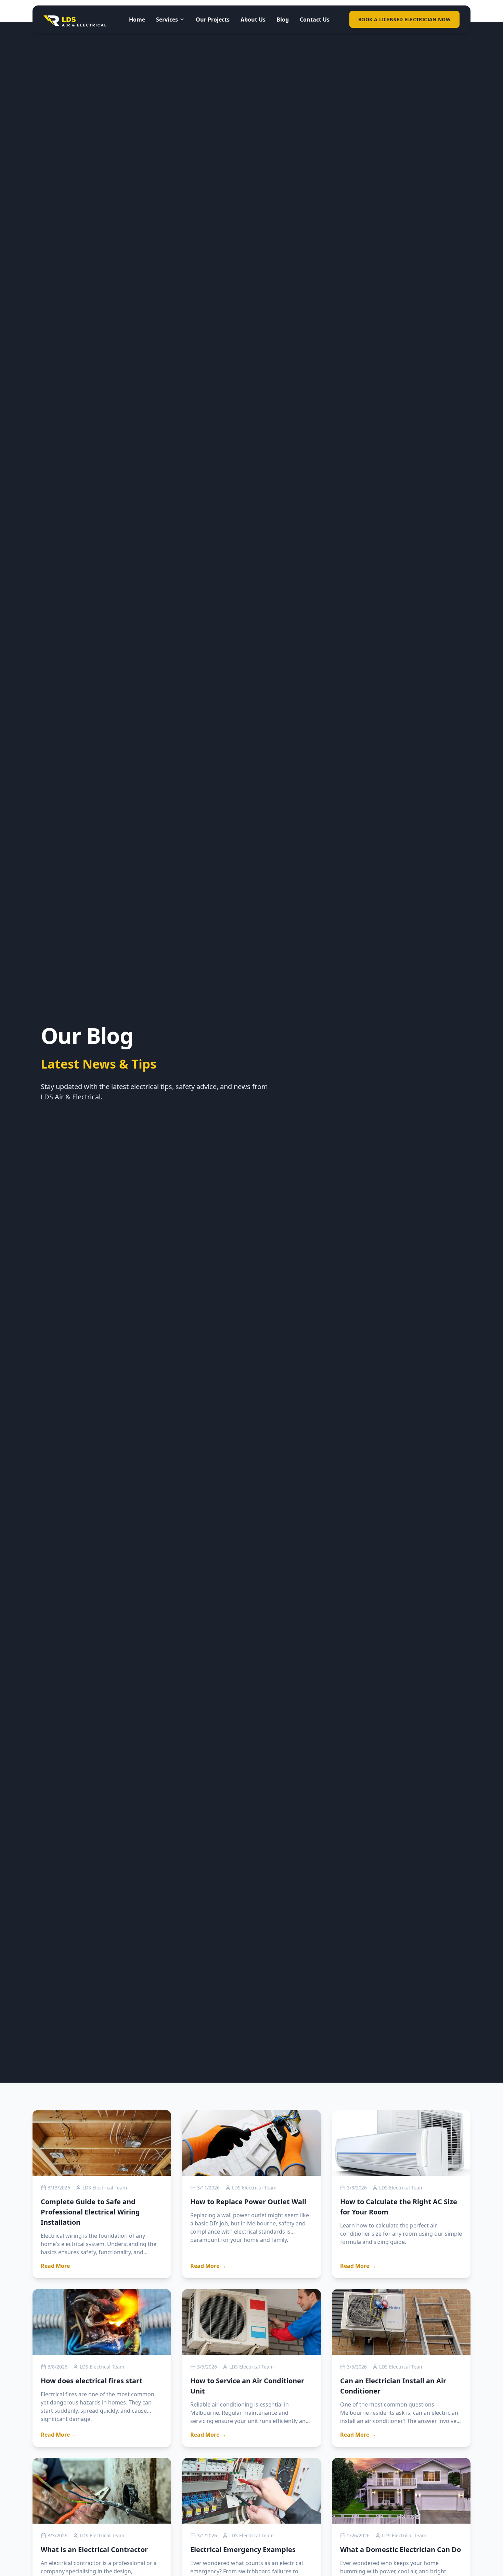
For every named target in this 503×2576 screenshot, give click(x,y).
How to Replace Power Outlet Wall (248, 2202)
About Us (253, 20)
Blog (283, 20)
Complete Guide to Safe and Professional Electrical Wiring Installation (90, 2212)
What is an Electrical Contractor (94, 2549)
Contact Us (315, 20)
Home (137, 20)
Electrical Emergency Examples (243, 2549)
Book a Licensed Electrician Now (404, 19)
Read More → (59, 2266)
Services (167, 20)
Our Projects (213, 20)
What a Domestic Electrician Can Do (401, 2549)
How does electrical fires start (92, 2381)
